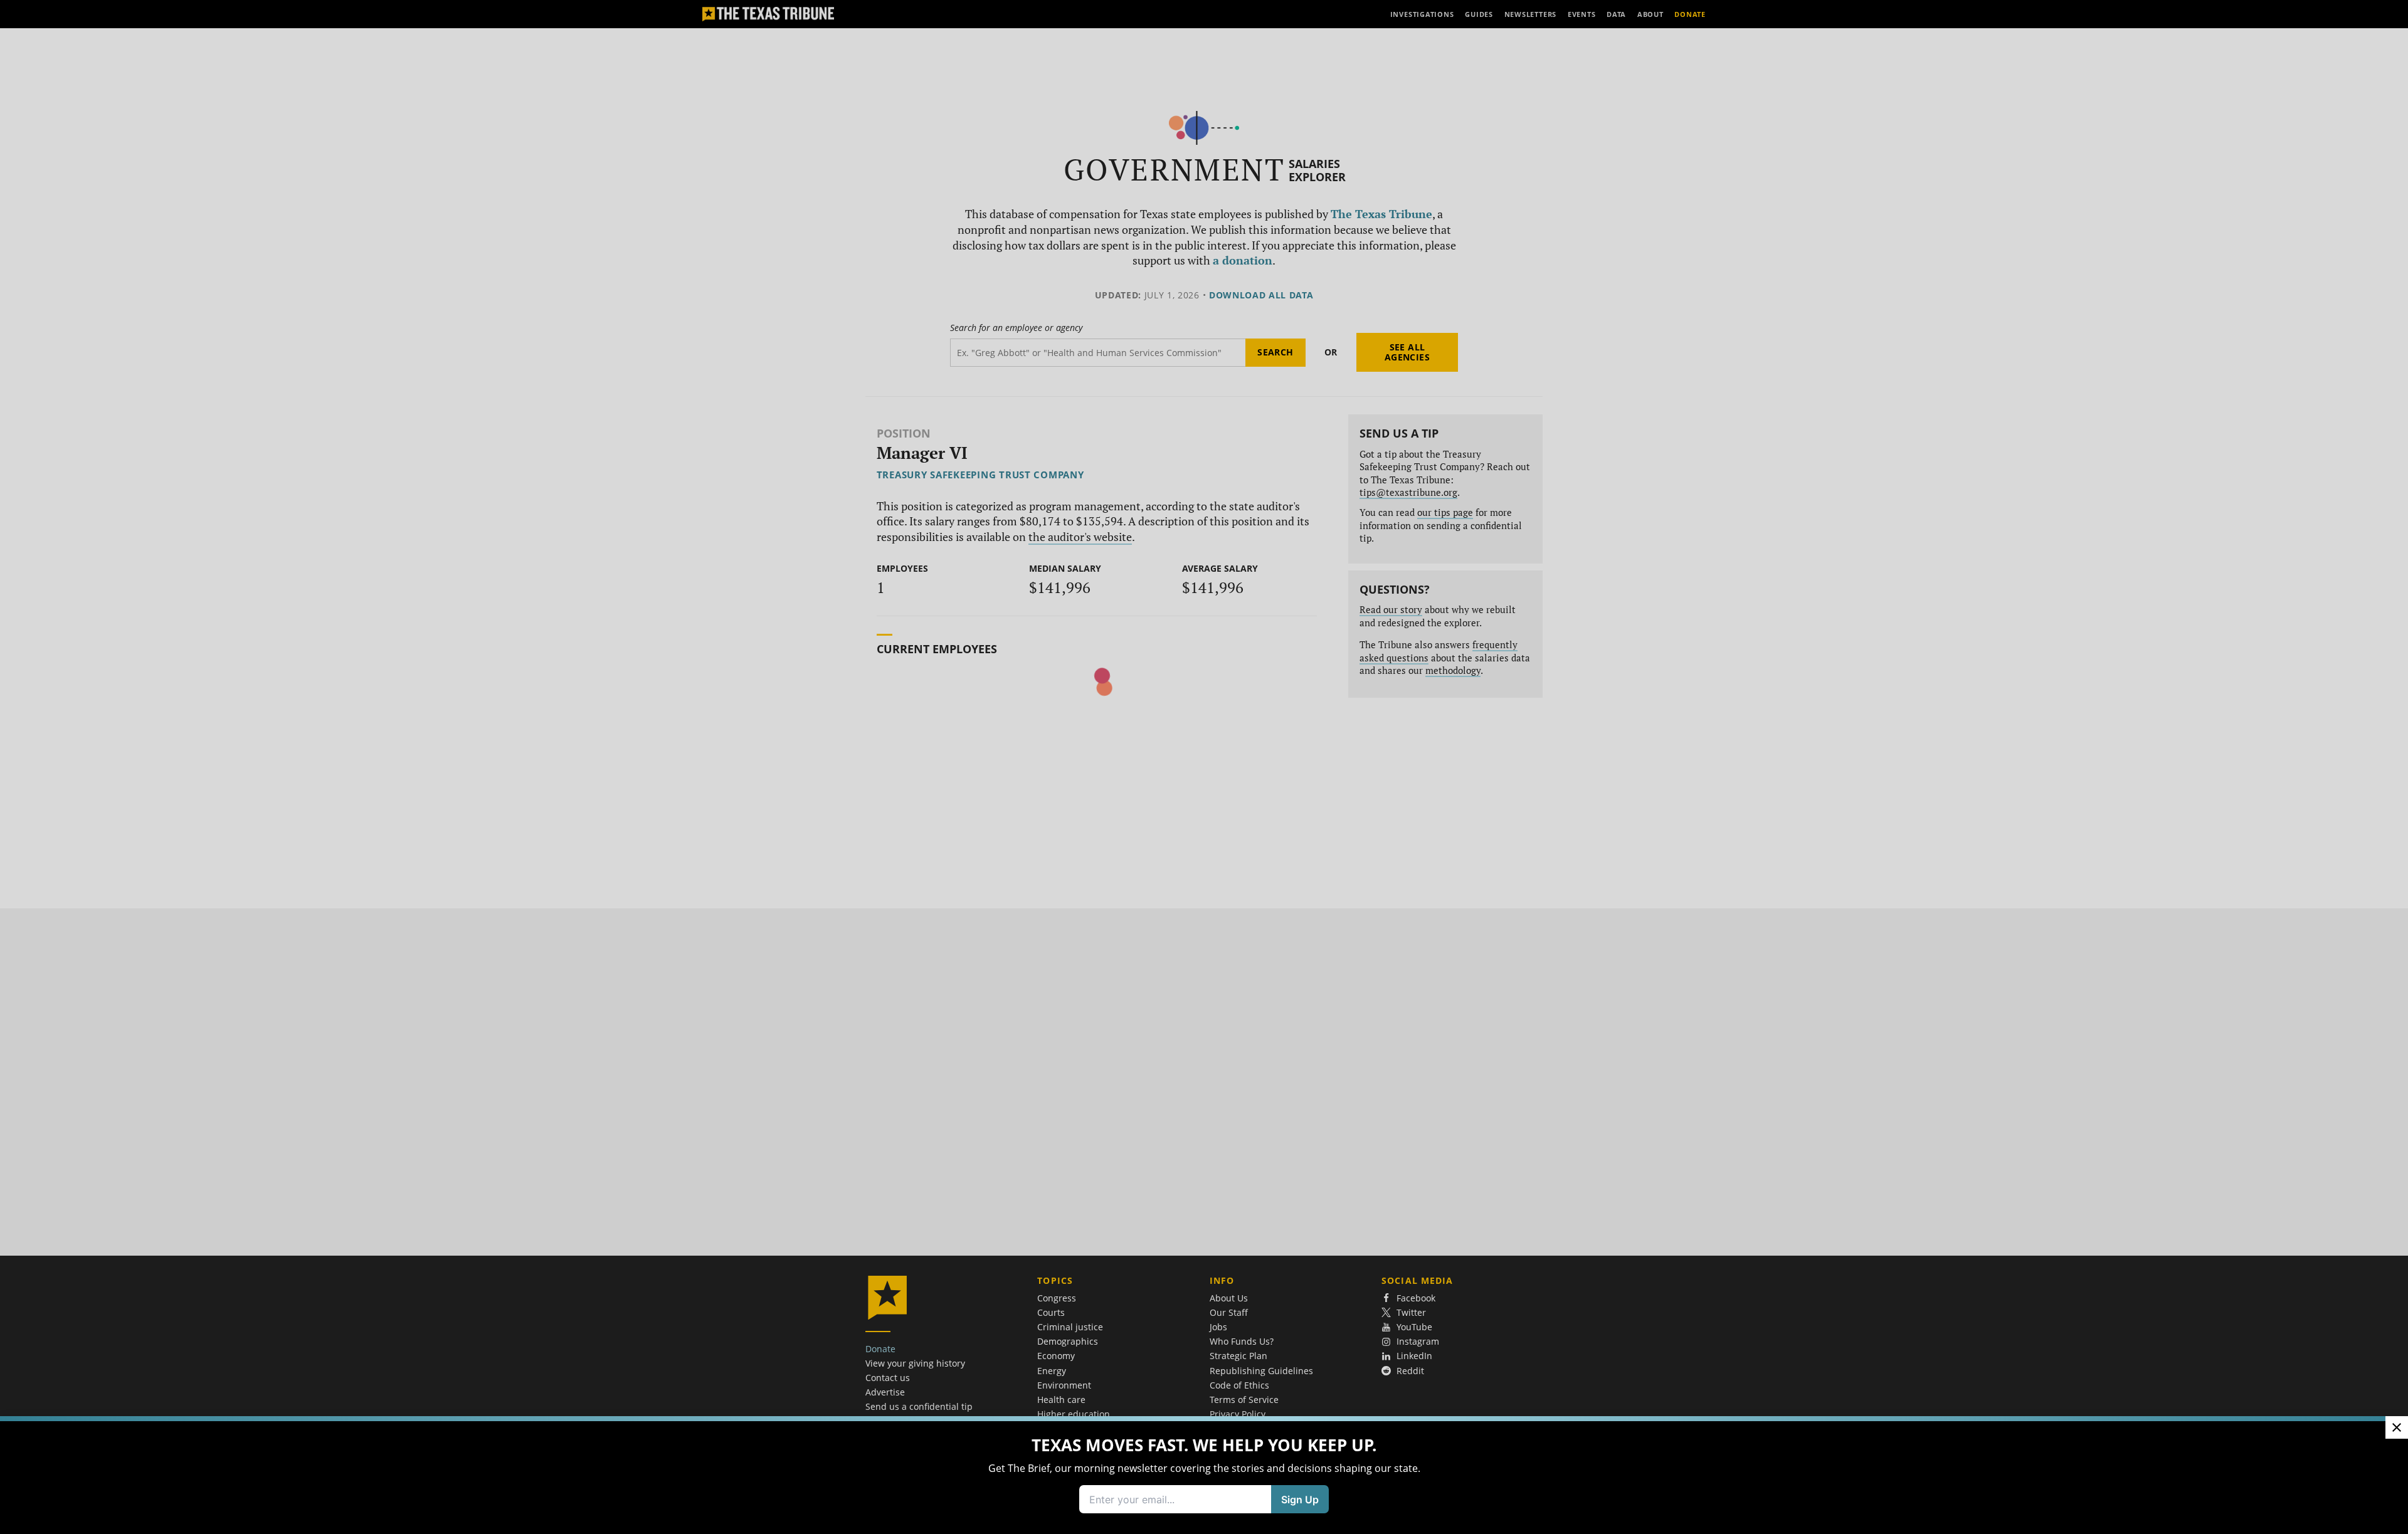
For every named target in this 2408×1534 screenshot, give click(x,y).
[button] (1204, 767)
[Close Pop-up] (2397, 1427)
